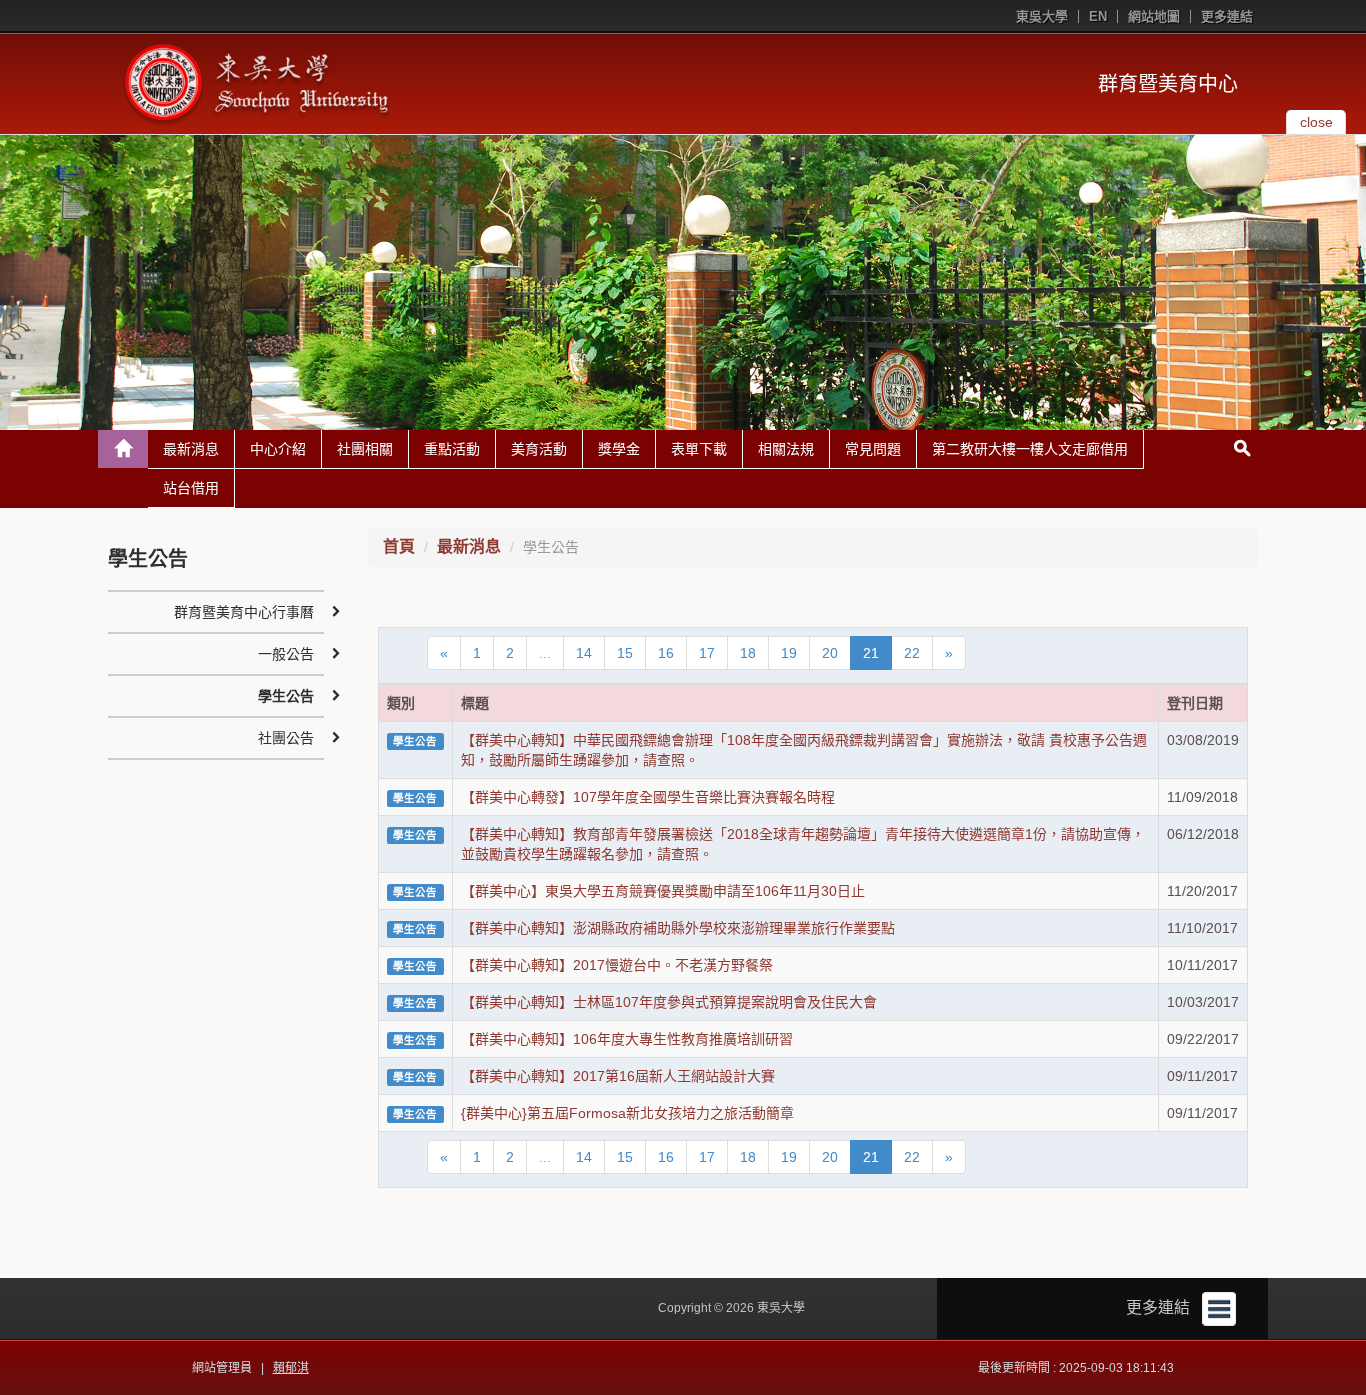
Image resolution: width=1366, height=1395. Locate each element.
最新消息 (191, 449)
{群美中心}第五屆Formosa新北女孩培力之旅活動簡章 (627, 1113)
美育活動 (539, 449)
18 (748, 653)
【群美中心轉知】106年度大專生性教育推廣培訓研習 (627, 1039)
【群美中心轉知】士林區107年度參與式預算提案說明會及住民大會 (669, 1002)
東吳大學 (1042, 16)
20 (830, 653)
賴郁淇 (291, 1368)
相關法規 (786, 449)
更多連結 (1227, 16)
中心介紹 (278, 449)
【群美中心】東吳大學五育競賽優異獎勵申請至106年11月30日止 (663, 891)
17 (707, 653)
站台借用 (191, 488)
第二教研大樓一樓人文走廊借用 (1030, 449)
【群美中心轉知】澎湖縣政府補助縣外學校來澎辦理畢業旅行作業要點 (678, 928)
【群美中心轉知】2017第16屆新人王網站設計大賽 (618, 1076)
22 (912, 653)
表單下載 (699, 449)
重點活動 (452, 449)
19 (789, 653)
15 (625, 653)
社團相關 (365, 449)
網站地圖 (1154, 16)
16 (666, 653)
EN (1098, 16)
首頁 (399, 546)
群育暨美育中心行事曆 (244, 612)
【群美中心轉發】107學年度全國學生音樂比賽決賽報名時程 (648, 797)
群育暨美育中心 (1168, 84)
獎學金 (619, 449)
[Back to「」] (123, 449)
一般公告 (286, 654)
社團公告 (286, 738)
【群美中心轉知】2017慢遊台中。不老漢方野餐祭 (617, 965)
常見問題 (873, 449)
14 (584, 653)
